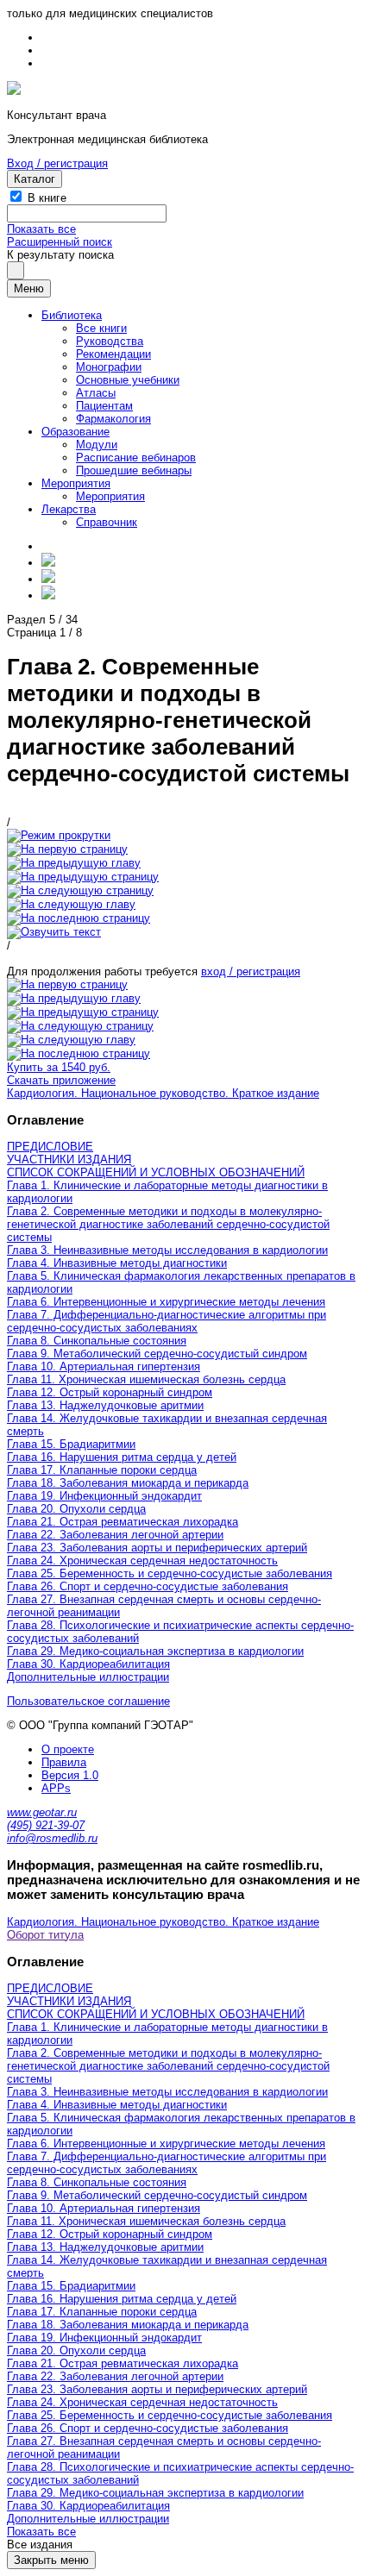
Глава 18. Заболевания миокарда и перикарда (128, 1483)
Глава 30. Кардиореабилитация (88, 1664)
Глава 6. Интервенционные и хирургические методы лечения (166, 1302)
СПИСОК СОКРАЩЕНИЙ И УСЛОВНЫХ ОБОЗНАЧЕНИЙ (156, 1172)
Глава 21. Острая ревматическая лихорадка (123, 1522)
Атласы (96, 393)
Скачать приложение (61, 1080)
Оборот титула (45, 1935)
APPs (56, 1788)
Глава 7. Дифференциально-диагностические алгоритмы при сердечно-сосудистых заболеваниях (167, 1321)
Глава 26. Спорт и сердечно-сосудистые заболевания (148, 1586)
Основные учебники (128, 380)
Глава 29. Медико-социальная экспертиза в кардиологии (155, 1651)
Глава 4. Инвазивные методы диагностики (117, 1263)
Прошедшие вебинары (134, 470)
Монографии (109, 367)
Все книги (101, 328)
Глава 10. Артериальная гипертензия (104, 1366)
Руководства (110, 341)
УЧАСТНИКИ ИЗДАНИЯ (69, 1160)
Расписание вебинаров (136, 458)
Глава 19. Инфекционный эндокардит (104, 1496)
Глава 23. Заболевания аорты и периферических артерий (157, 1548)
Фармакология (113, 419)
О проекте (68, 1749)
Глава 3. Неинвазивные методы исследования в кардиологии (167, 1250)
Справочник (107, 522)
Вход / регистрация (57, 163)
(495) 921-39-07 (46, 1825)
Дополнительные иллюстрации (88, 1677)
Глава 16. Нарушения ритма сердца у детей (122, 1457)
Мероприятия (76, 483)
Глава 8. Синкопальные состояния (97, 1341)
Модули (97, 445)
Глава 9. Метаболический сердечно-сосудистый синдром (157, 1354)
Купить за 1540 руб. (59, 1067)
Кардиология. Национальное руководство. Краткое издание (163, 1093)
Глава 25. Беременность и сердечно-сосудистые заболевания (170, 1573)
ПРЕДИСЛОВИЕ (50, 1147)
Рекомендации (113, 354)
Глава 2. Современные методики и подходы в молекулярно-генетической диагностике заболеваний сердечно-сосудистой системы (168, 1224)
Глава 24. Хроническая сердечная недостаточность (142, 1561)
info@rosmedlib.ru (52, 1838)
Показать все (41, 229)
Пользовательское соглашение (88, 1701)
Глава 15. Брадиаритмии (71, 1444)
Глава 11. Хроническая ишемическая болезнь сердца (146, 1379)
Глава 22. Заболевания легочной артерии (115, 1535)
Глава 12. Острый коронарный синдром (110, 1392)
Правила (64, 1762)
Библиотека (72, 315)
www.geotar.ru (42, 1812)
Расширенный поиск (60, 242)
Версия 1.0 (70, 1775)
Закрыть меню (51, 2560)
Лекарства (69, 509)
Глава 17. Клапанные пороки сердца (102, 1470)
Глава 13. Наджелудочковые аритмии (105, 1405)
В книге (47, 198)
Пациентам (104, 406)
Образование (75, 432)
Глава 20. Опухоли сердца (76, 1509)
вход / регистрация (251, 971)
